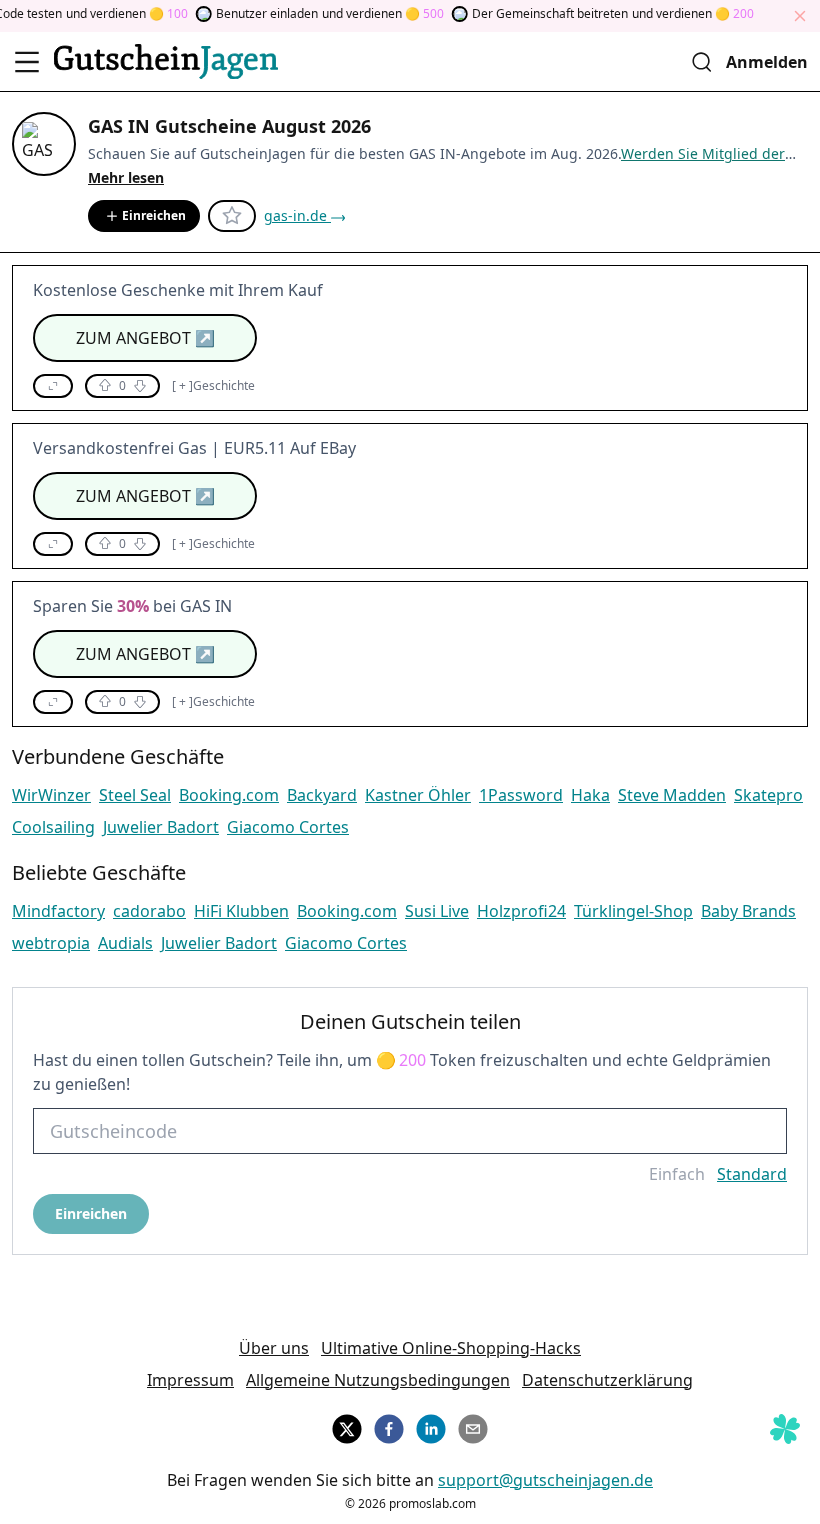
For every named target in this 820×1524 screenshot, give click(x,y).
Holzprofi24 (521, 911)
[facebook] (389, 1426)
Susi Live (437, 911)
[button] (53, 386)
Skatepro (768, 795)
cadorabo (149, 911)
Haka (590, 795)
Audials (125, 943)
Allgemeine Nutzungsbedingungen (378, 1380)
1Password (521, 795)
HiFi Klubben (241, 911)
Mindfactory (58, 911)
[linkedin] (431, 1426)
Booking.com (229, 795)
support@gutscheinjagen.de (545, 1480)
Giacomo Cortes (288, 827)
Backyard (322, 795)
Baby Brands (748, 911)
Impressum (190, 1380)
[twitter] (347, 1426)
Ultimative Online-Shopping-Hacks (451, 1348)
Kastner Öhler (418, 795)
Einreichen (154, 215)
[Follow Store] (232, 216)
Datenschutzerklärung (607, 1380)
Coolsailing (53, 827)
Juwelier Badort (161, 827)
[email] (473, 1426)
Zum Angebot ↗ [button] (145, 338)
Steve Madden (672, 795)
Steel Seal (135, 795)
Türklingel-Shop (633, 911)
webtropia (51, 943)
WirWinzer (51, 795)
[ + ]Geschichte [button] (213, 386)
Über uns (274, 1348)
